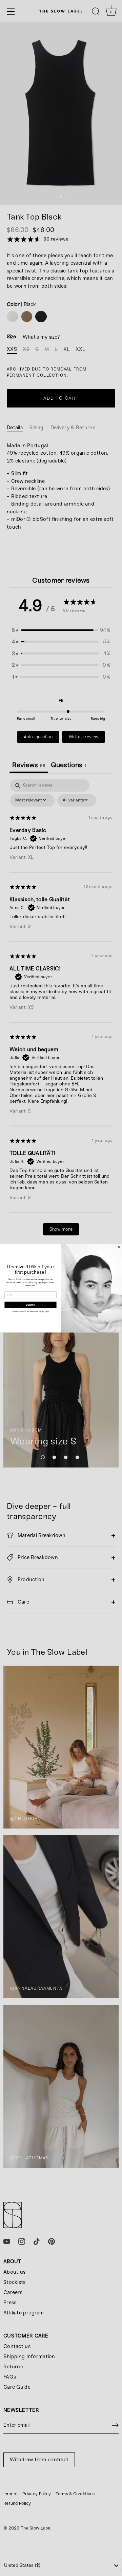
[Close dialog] (119, 1247)
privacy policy (44, 1311)
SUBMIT (31, 1305)
